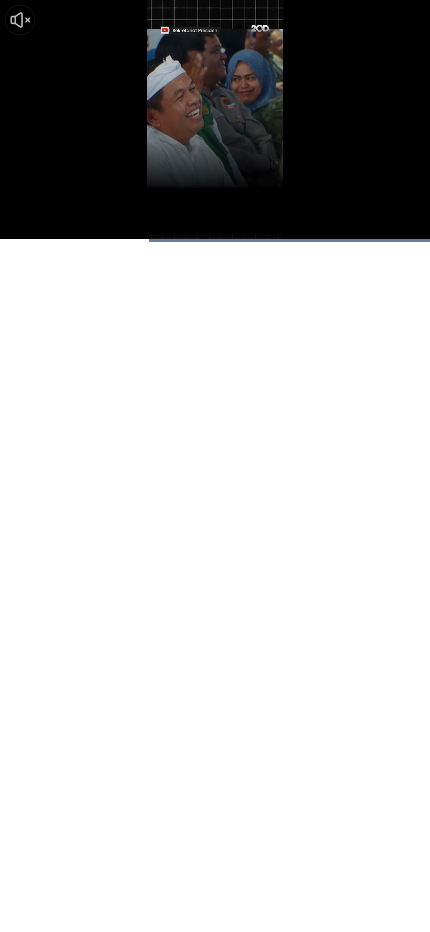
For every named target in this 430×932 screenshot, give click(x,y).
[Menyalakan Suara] (20, 20)
